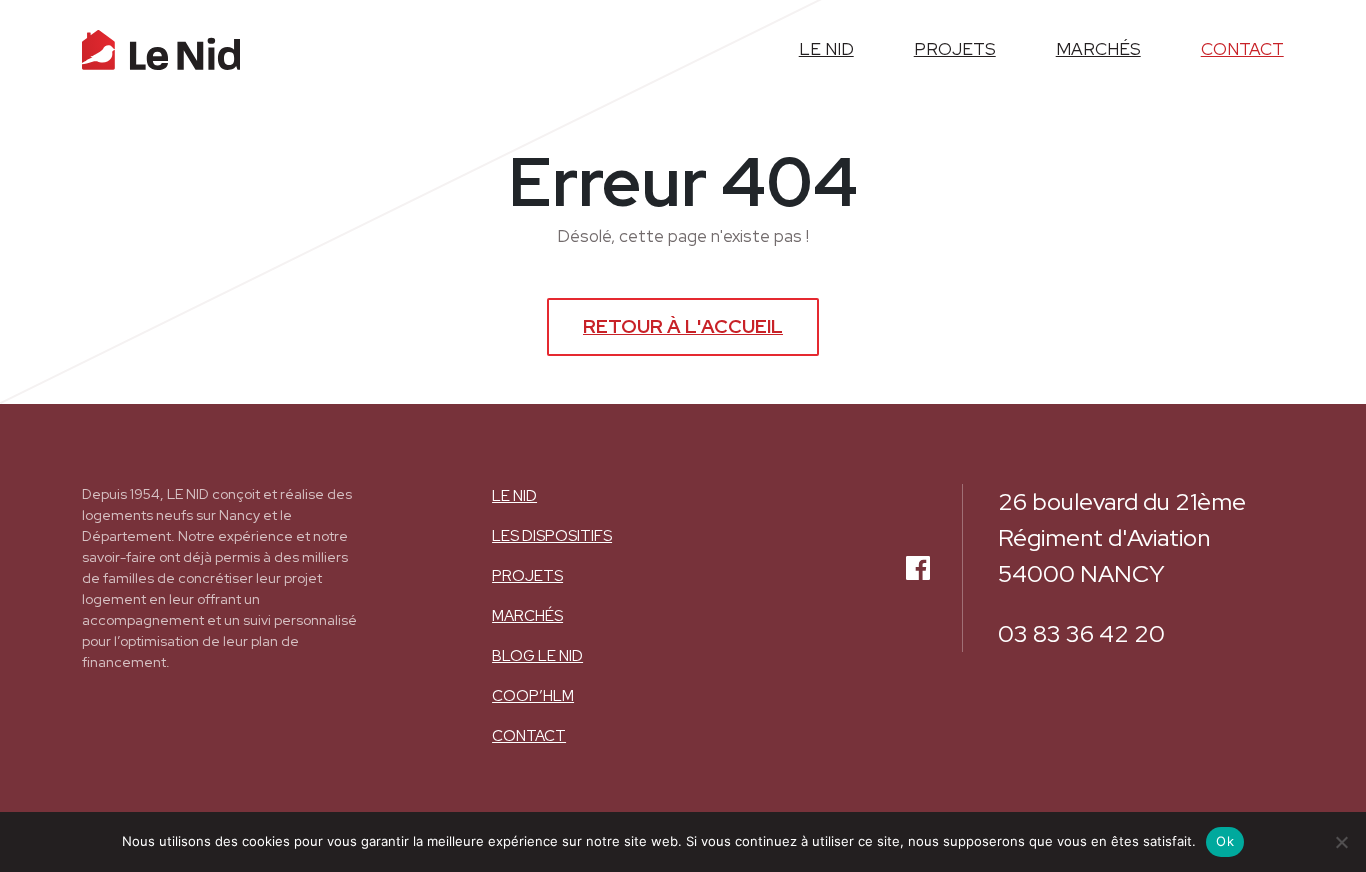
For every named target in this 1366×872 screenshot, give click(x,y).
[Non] (1341, 842)
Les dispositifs (552, 536)
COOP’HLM (533, 696)
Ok (1225, 841)
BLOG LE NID (537, 656)
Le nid (826, 49)
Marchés (1098, 49)
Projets (955, 49)
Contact (1242, 49)
